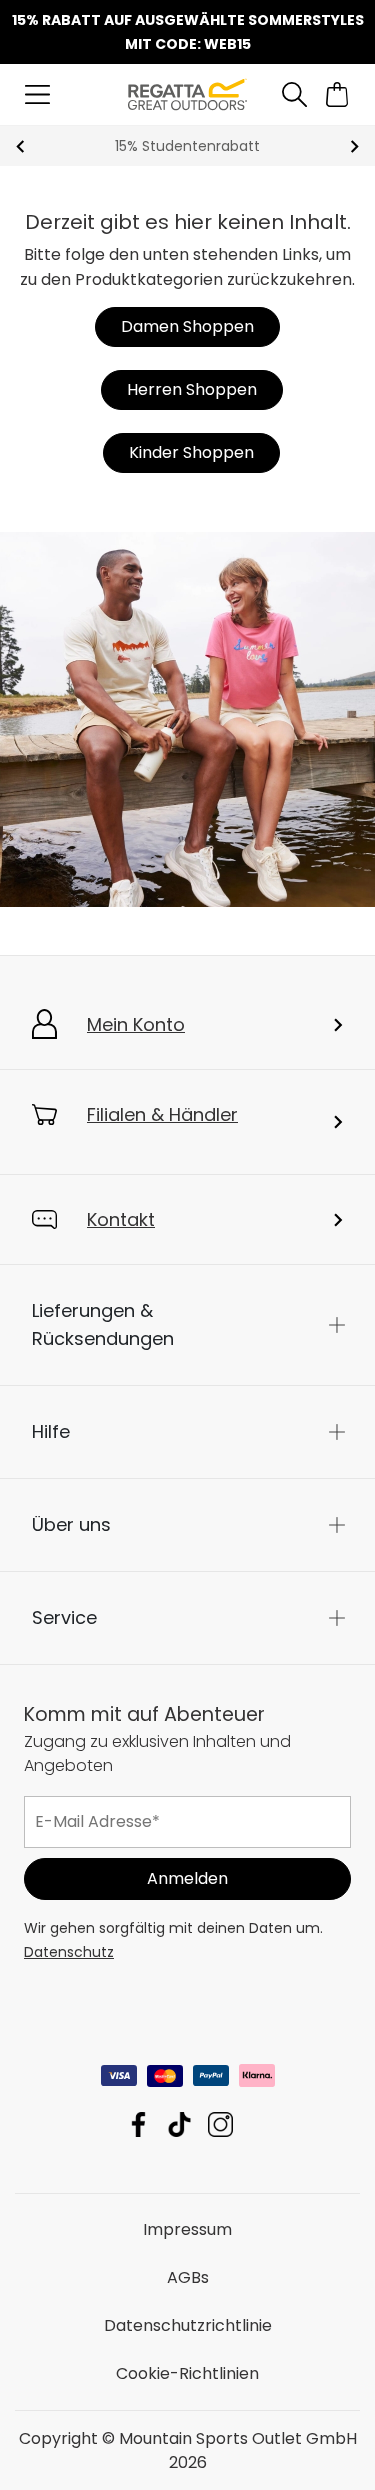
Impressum (187, 2228)
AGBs (188, 2276)
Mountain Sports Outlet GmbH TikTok (179, 2123)
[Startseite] (187, 93)
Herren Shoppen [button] (192, 389)
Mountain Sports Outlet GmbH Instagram (220, 2123)
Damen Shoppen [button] (187, 326)
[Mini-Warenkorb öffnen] (337, 94)
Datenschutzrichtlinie (188, 2324)
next (354, 146)
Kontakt (121, 1219)
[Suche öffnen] (294, 94)
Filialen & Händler (162, 1114)
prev (20, 146)
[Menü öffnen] (37, 94)
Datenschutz (69, 1951)
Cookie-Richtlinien (187, 2372)
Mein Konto (136, 1024)
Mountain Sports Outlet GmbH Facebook (138, 2123)
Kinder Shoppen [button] (191, 452)
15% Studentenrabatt (187, 146)
